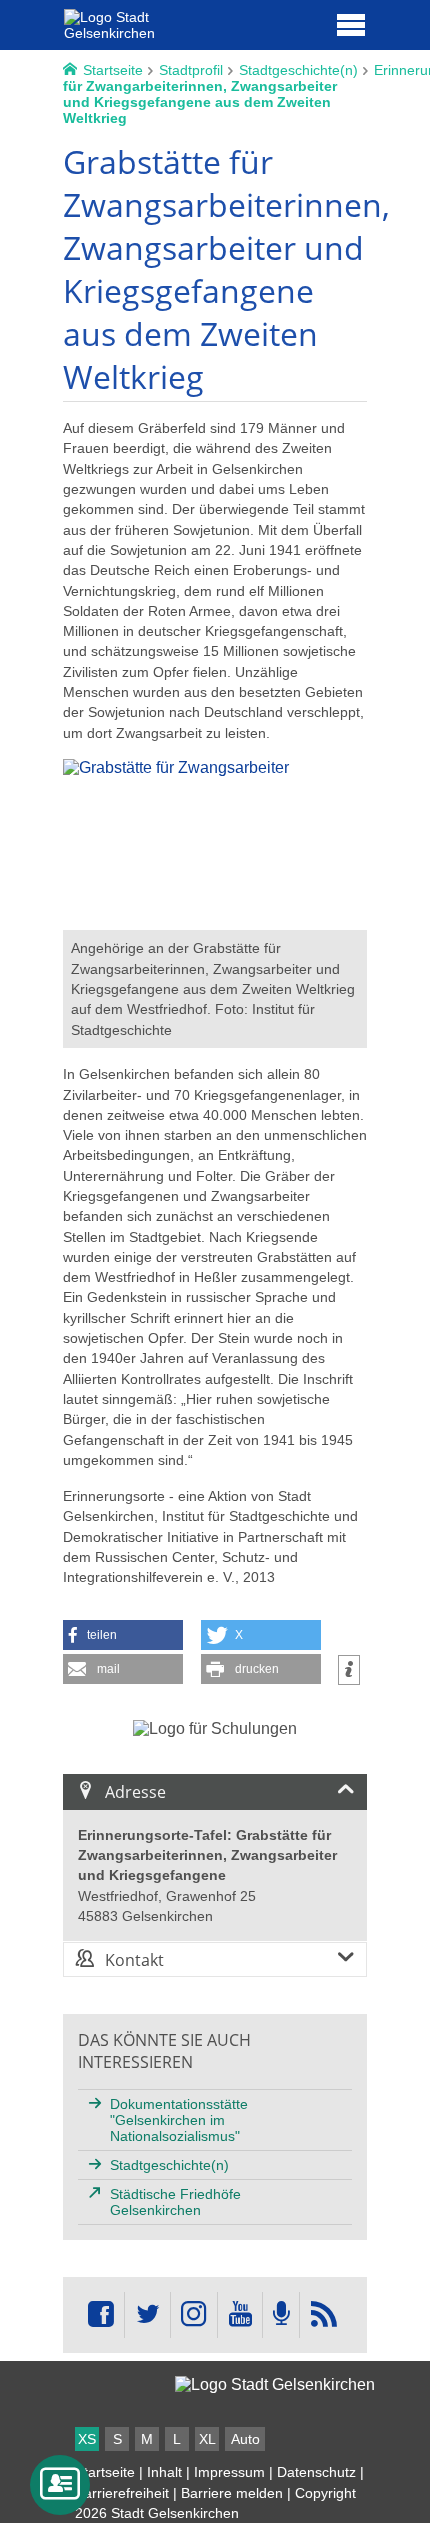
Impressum (229, 2472)
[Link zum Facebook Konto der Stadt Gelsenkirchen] (101, 2315)
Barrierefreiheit (122, 2493)
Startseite (105, 2472)
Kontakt (134, 1960)
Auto (245, 2439)
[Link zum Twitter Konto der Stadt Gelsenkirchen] (147, 2315)
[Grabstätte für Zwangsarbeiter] (215, 920)
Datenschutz (316, 2472)
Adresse (135, 1792)
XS (87, 2439)
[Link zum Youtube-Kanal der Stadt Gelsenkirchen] (239, 2315)
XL (207, 2439)
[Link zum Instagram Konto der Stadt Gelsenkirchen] (194, 2315)
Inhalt (164, 2472)
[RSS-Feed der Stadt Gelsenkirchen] (323, 2315)
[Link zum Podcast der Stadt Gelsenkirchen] (281, 2315)
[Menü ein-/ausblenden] (351, 24)
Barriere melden (232, 2493)
